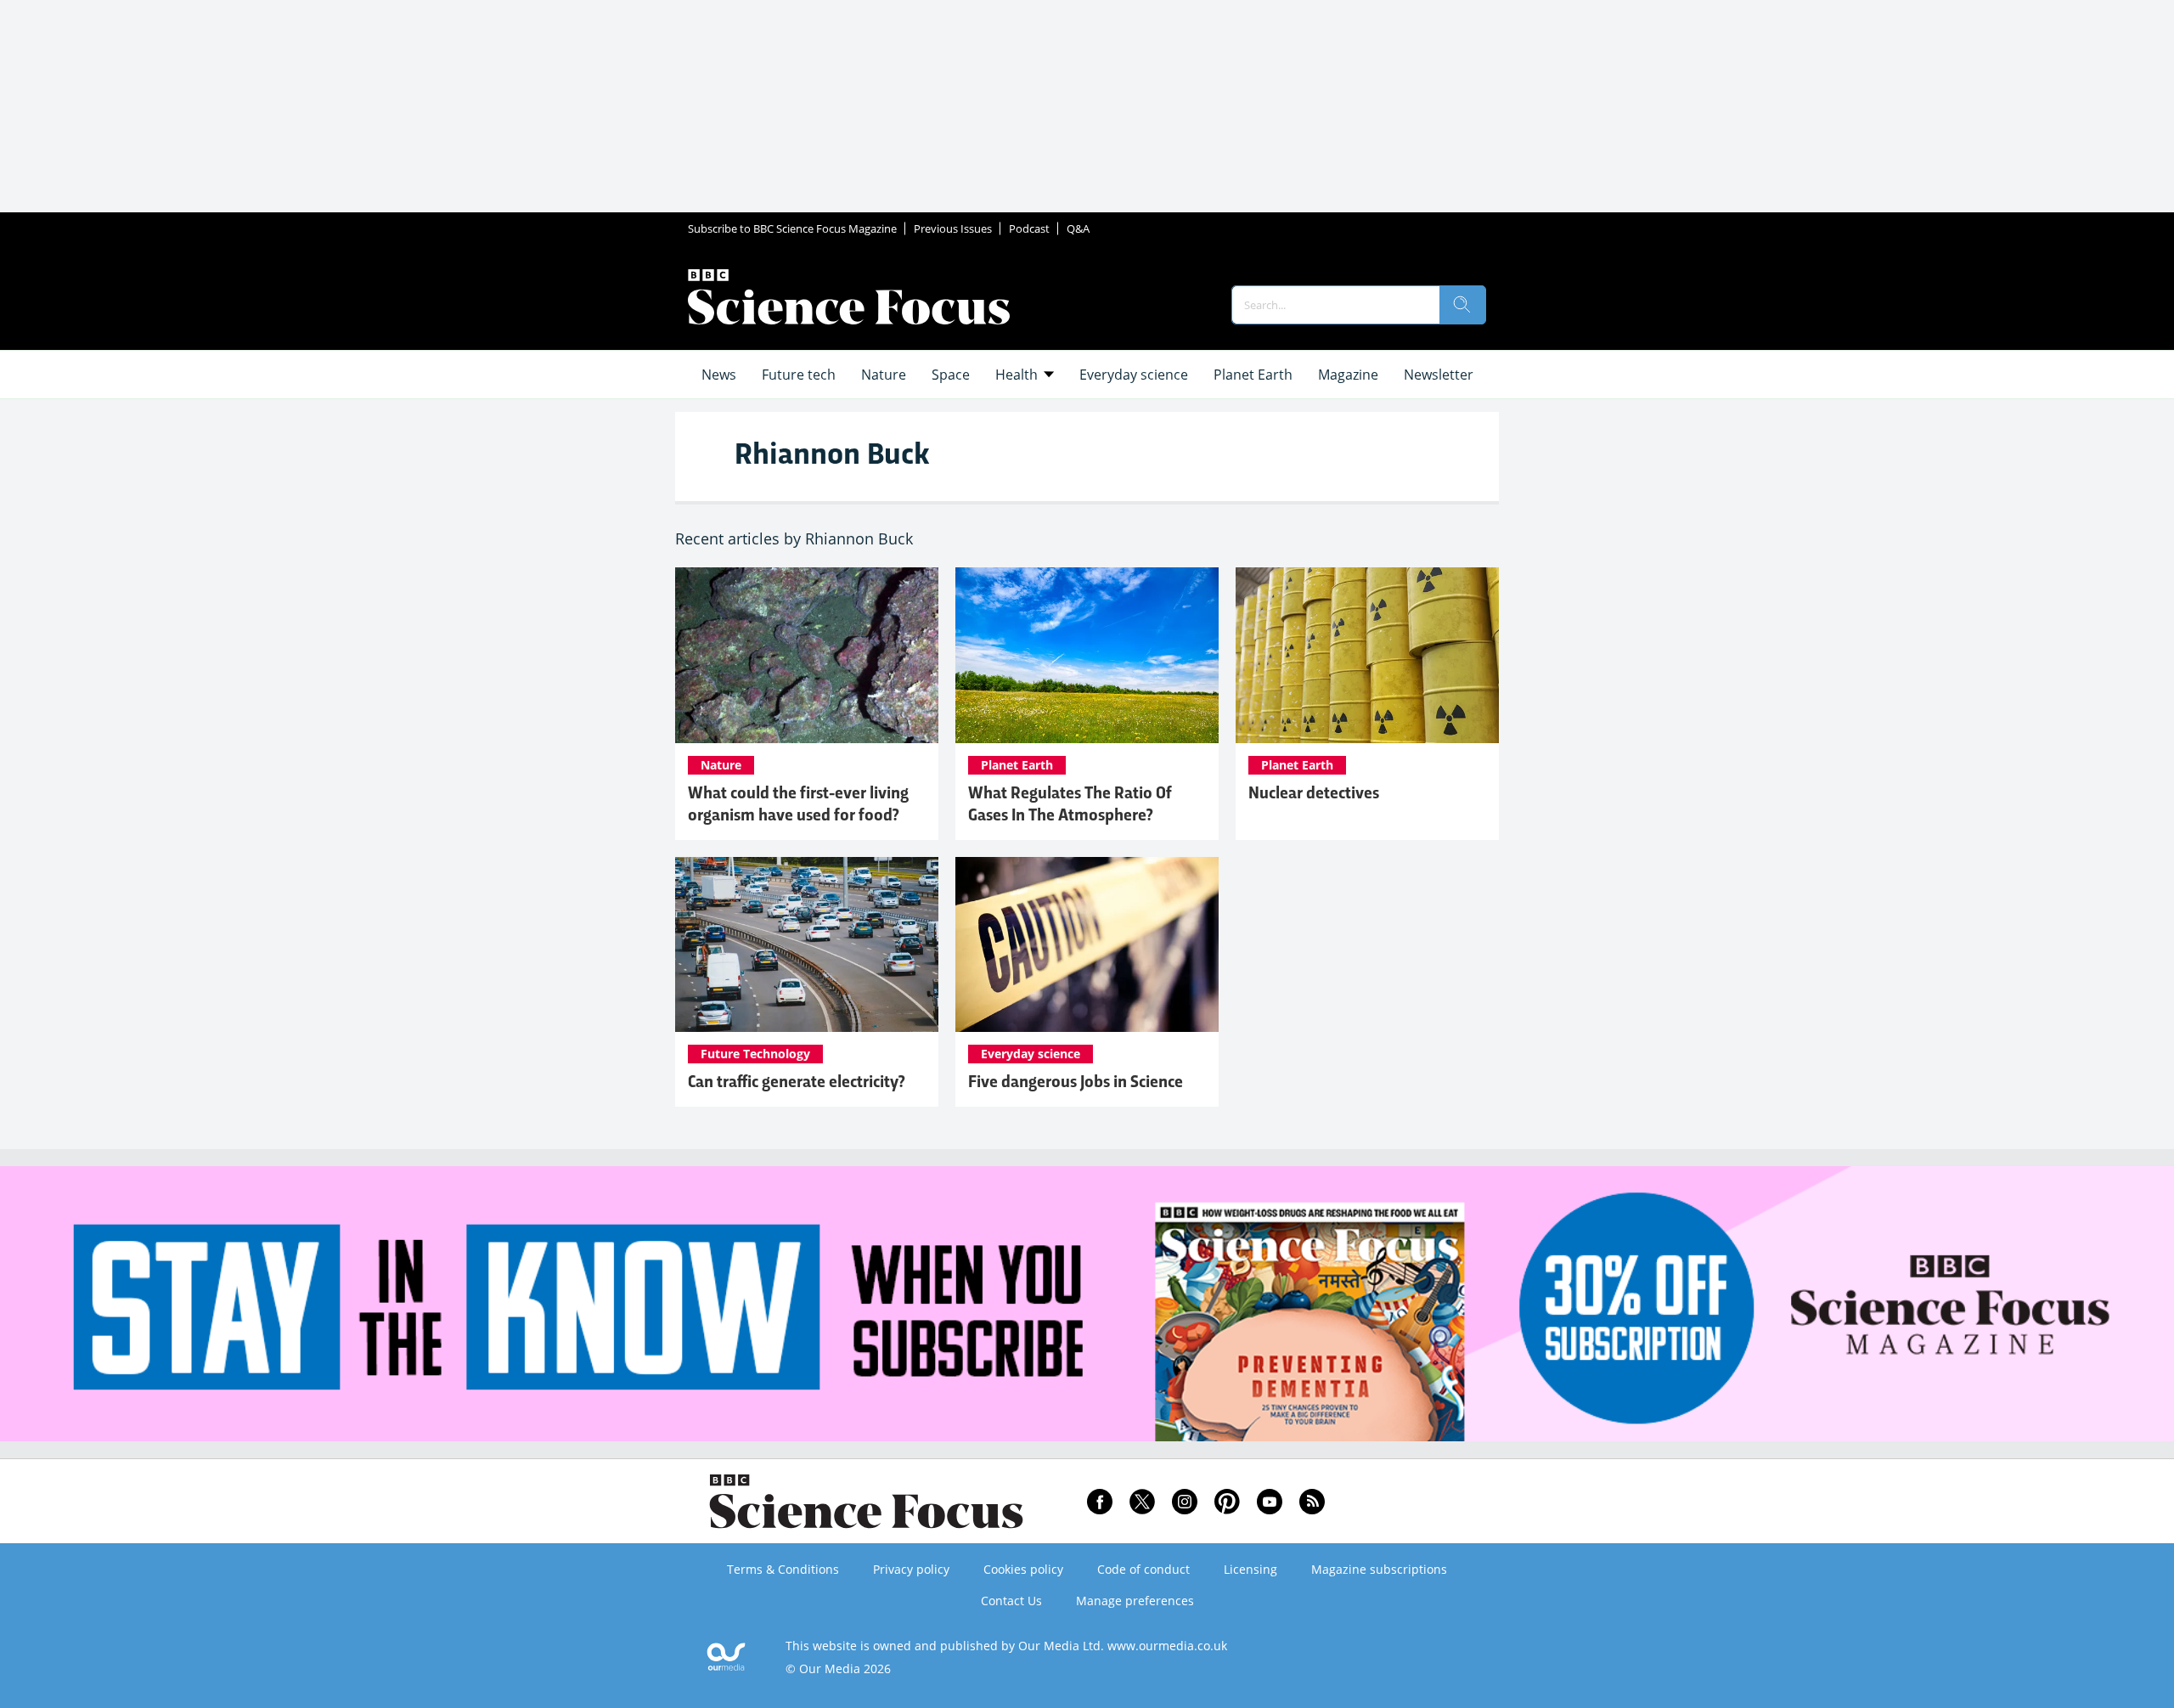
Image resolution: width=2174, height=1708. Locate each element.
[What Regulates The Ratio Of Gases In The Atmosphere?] (1087, 655)
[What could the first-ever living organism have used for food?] (807, 655)
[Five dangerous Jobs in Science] (1087, 945)
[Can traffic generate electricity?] (807, 945)
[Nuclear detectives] (1367, 655)
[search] (1462, 305)
